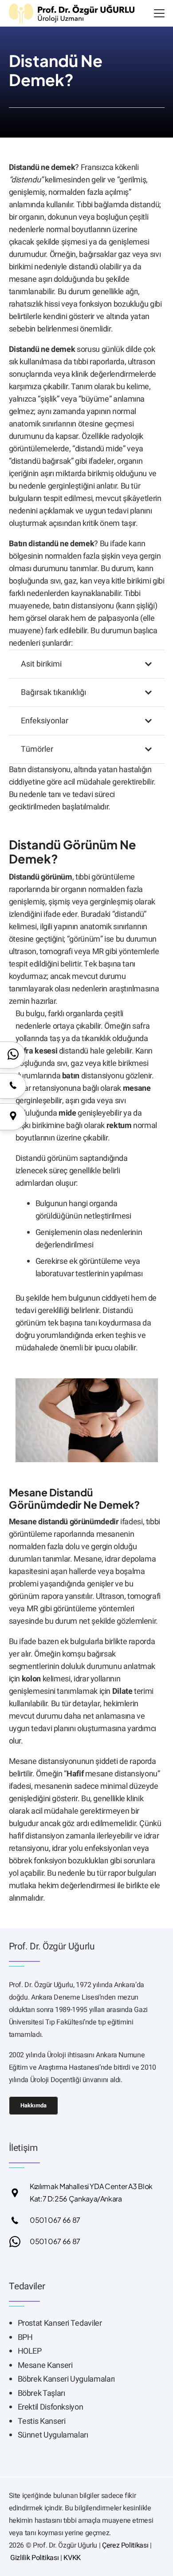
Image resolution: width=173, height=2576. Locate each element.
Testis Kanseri (42, 2421)
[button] (159, 13)
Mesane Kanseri (45, 2365)
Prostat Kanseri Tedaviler (60, 2323)
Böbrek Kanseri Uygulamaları (66, 2379)
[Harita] (20, 2193)
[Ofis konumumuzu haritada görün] (13, 1116)
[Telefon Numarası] (20, 2220)
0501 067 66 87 (55, 2220)
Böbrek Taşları (41, 2393)
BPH (25, 2337)
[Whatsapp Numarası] (20, 2242)
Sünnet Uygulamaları (53, 2435)
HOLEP (30, 2351)
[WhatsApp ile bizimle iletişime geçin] (13, 1054)
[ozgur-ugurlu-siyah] (72, 14)
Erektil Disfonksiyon (51, 2407)
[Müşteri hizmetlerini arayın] (13, 1085)
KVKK (72, 2558)
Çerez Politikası (125, 2545)
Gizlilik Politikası (34, 2558)
